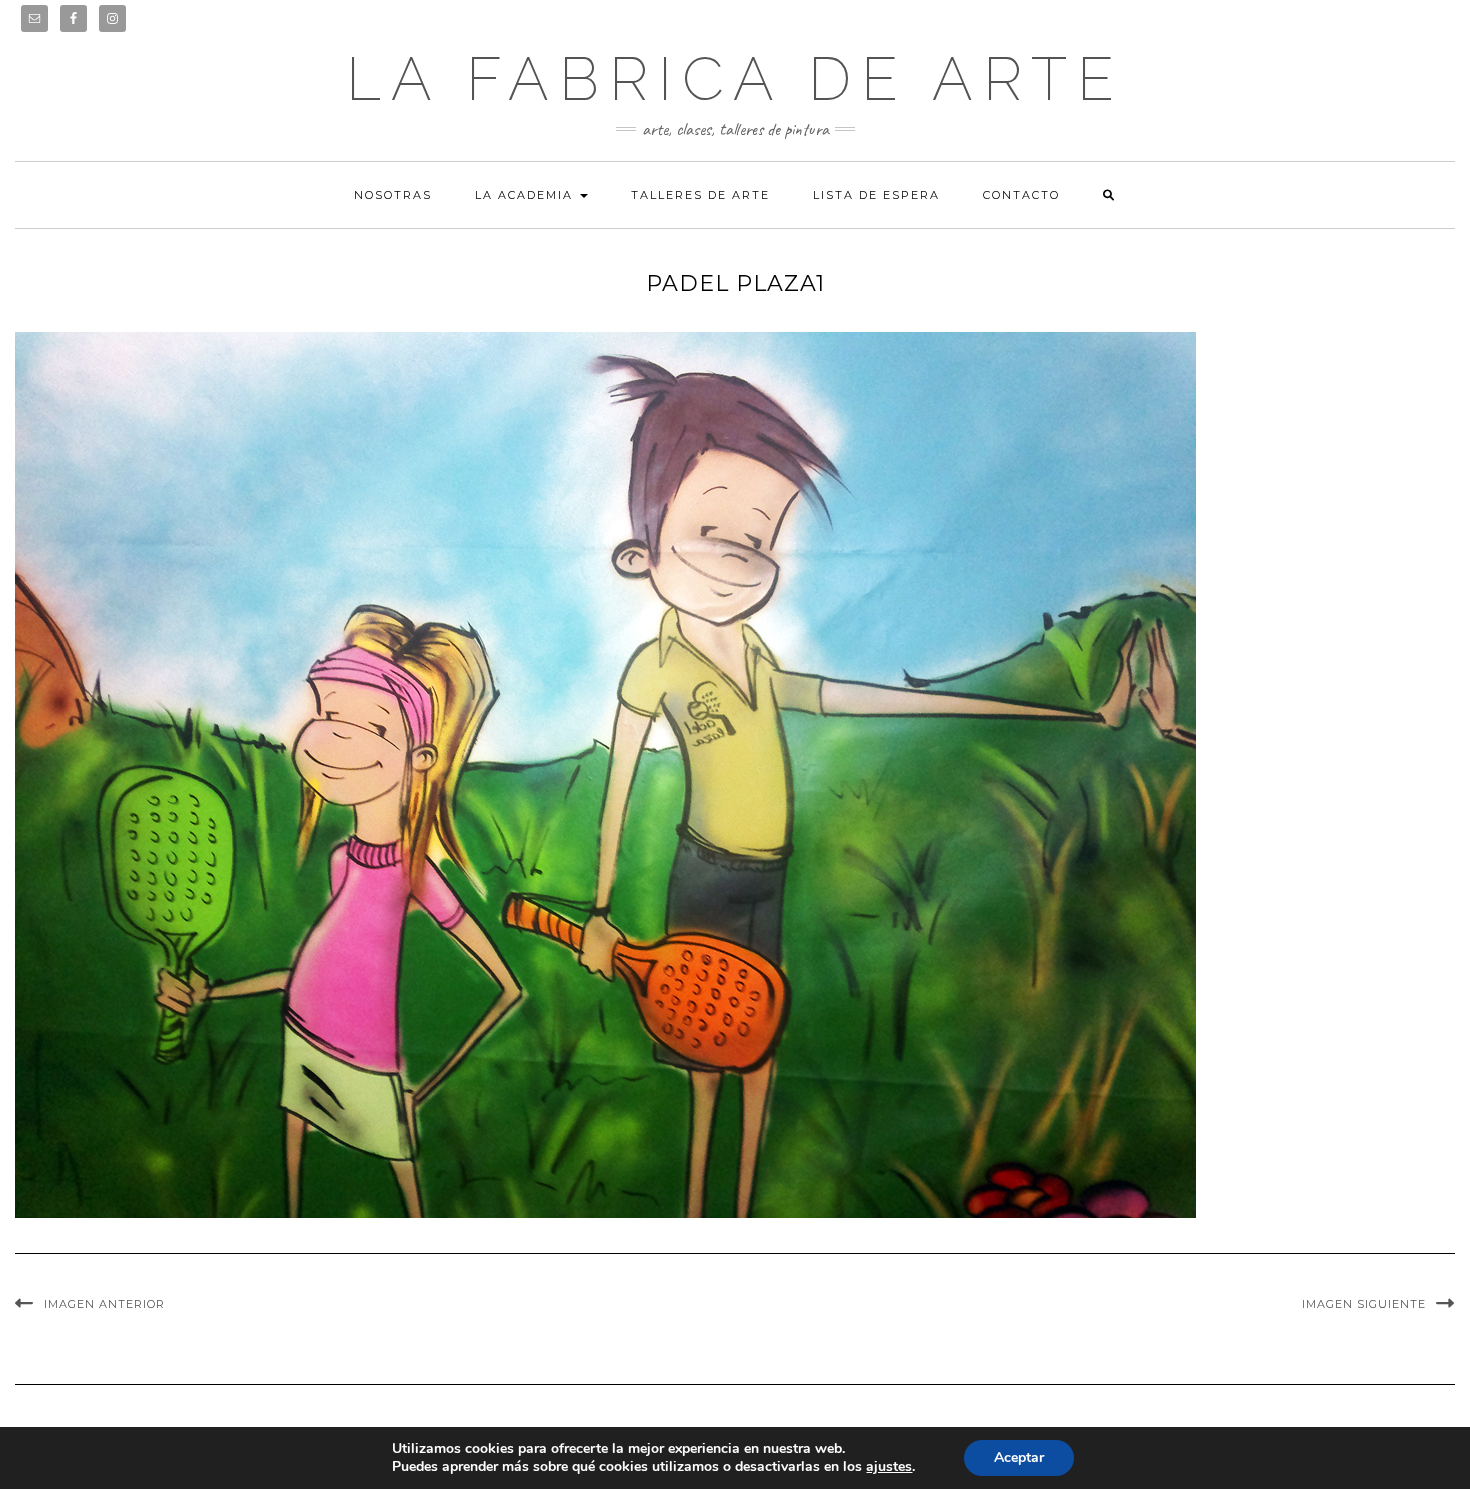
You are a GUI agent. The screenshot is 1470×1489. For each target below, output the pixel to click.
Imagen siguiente (1364, 1304)
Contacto (1021, 195)
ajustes (889, 1467)
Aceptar (1019, 1457)
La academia (526, 195)
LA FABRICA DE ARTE (735, 79)
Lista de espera (876, 195)
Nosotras (393, 195)
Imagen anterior (104, 1304)
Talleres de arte (700, 195)
